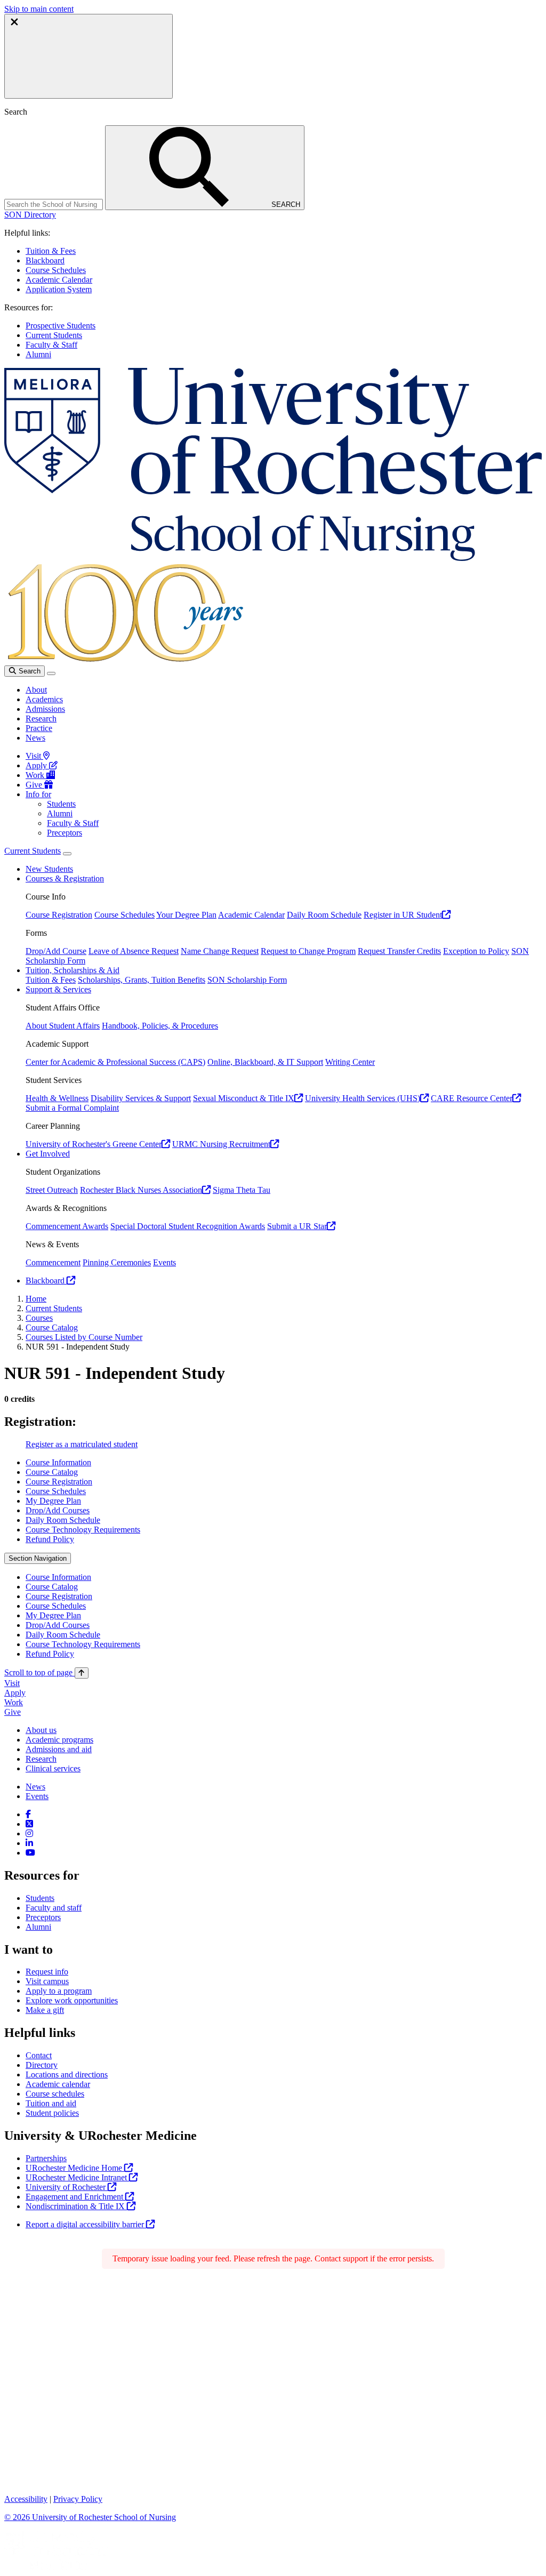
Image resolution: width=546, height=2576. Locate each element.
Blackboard (45, 260)
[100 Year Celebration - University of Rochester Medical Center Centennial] (124, 660)
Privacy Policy (78, 2499)
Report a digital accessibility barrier (86, 2224)
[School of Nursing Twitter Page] (29, 1824)
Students (61, 804)
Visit (34, 756)
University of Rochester (67, 2187)
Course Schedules (56, 270)
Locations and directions (67, 2075)
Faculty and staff (54, 1908)
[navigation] (46, 1672)
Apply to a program (59, 1991)
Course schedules (55, 2094)
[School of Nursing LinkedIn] (29, 1843)
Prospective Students (61, 326)
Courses (39, 1318)
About (36, 690)
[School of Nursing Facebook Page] (28, 1814)
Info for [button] (38, 794)
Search (29, 671)
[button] (30, 215)
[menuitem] (284, 1463)
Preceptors (65, 833)
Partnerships (46, 2158)
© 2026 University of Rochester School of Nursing (90, 2517)
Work (36, 775)
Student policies (52, 2113)
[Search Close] (89, 56)
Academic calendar (58, 2084)
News (35, 738)
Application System (59, 289)
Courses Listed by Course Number (84, 1337)
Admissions (45, 709)
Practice (39, 728)
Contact (39, 2055)
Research (41, 719)
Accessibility (26, 2499)
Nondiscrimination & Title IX (76, 2206)
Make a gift (45, 2010)
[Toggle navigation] (51, 673)
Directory (42, 2065)
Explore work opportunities (72, 2000)
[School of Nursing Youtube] (30, 1853)
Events (37, 1796)
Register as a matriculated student (82, 1444)
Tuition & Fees (51, 251)
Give (35, 785)
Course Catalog (52, 1327)
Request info (47, 1972)
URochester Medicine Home (75, 2168)
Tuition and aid (51, 2103)
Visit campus (47, 1981)
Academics (44, 699)
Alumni (38, 354)
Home (36, 1299)
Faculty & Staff (51, 345)
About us (41, 1730)
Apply (37, 765)
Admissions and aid (59, 1749)
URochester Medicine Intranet (77, 2177)
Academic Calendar (59, 280)
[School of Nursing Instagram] (29, 1833)
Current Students (54, 335)
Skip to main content (39, 9)
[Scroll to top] (82, 1673)
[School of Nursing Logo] (273, 558)
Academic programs (59, 1740)
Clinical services (53, 1768)
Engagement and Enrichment (75, 2197)
